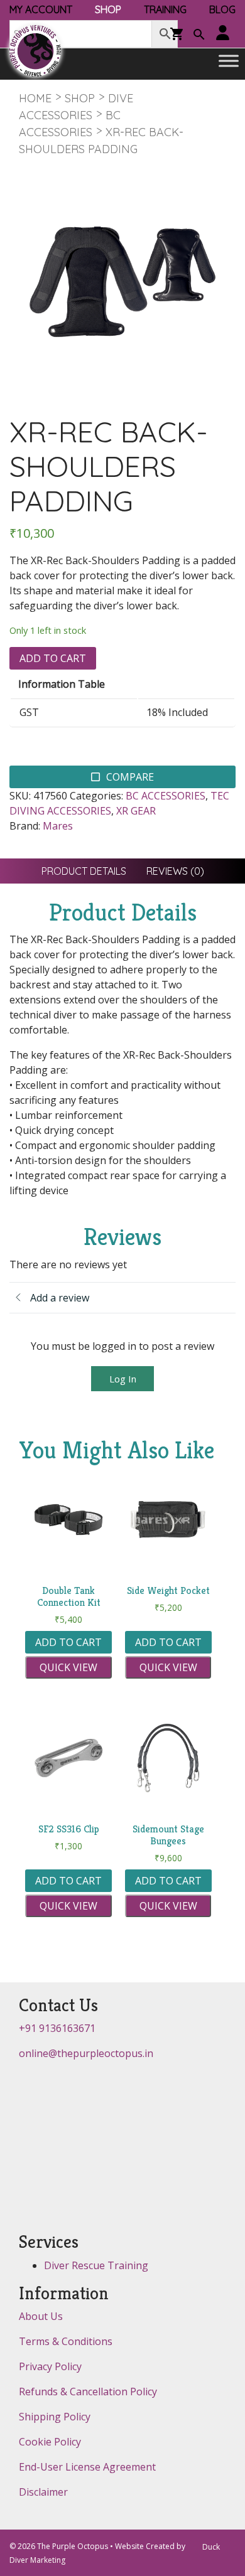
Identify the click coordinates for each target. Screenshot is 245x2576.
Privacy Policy (50, 2366)
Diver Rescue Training (96, 2265)
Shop (80, 98)
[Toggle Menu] (229, 61)
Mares (58, 826)
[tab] (84, 871)
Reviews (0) (175, 871)
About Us (41, 2316)
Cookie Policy (50, 2442)
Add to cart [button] (68, 1642)
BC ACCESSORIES (166, 796)
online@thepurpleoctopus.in (86, 2053)
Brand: (25, 826)
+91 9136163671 (57, 2028)
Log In (123, 1379)
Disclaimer (43, 2492)
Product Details (84, 871)
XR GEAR (136, 811)
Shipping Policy (55, 2417)
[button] (199, 36)
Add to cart (53, 658)
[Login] (223, 34)
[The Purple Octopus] (35, 51)
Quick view (68, 1667)
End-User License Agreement (87, 2467)
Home (35, 98)
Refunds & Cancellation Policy (88, 2392)
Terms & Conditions (66, 2341)
